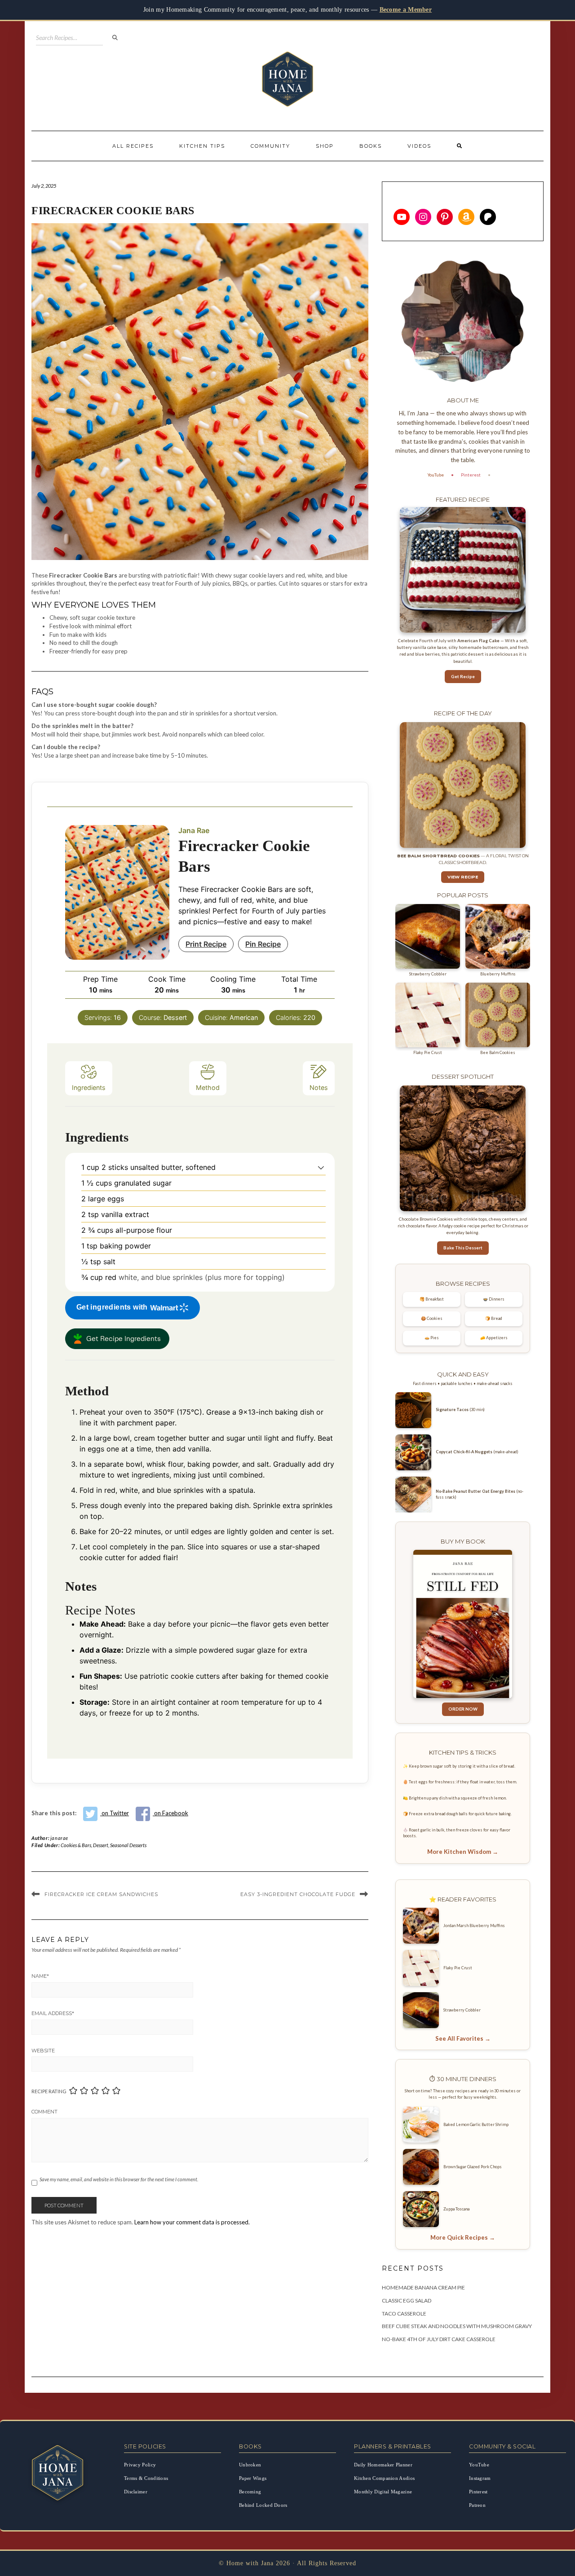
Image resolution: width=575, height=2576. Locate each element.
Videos (419, 146)
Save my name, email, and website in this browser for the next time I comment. (119, 2179)
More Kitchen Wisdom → (463, 1852)
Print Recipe (206, 944)
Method (208, 1087)
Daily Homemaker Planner (383, 2465)
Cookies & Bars (76, 1845)
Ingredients (89, 1087)
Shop (325, 146)
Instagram (480, 2478)
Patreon (477, 2505)
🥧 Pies (432, 1338)
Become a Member (406, 10)
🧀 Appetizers (494, 1338)
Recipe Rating (49, 2091)
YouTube (436, 475)
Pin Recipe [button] (263, 944)
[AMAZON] (466, 217)
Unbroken (250, 2465)
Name (40, 1976)
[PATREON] (488, 217)
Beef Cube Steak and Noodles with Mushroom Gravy (457, 2326)
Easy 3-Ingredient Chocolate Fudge (298, 1894)
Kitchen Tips (202, 146)
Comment (44, 2112)
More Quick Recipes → (463, 2237)
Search (115, 38)
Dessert (101, 1845)
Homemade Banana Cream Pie (423, 2287)
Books (371, 146)
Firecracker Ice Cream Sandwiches (101, 1894)
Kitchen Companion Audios (384, 2478)
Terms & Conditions (146, 2478)
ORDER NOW (463, 1709)
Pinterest (471, 475)
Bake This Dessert (463, 1248)
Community (270, 146)
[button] (321, 1167)
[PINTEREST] (445, 217)
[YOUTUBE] (402, 217)
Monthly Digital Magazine (383, 2492)
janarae (59, 1838)
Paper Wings (253, 2478)
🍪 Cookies (432, 1318)
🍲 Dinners (494, 1299)
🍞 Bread (494, 1318)
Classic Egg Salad (407, 2300)
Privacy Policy (140, 2465)
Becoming (250, 2492)
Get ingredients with (112, 1307)
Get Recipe (463, 677)
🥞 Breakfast (432, 1299)
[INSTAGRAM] (423, 217)
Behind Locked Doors (263, 2505)
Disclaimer (136, 2492)
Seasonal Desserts (128, 1845)
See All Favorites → (463, 2038)
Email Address (53, 2013)
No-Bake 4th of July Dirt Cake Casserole (439, 2339)
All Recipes (133, 146)
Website (43, 2051)
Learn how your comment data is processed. (192, 2222)
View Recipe (463, 877)
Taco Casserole (404, 2314)
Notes (319, 1087)
